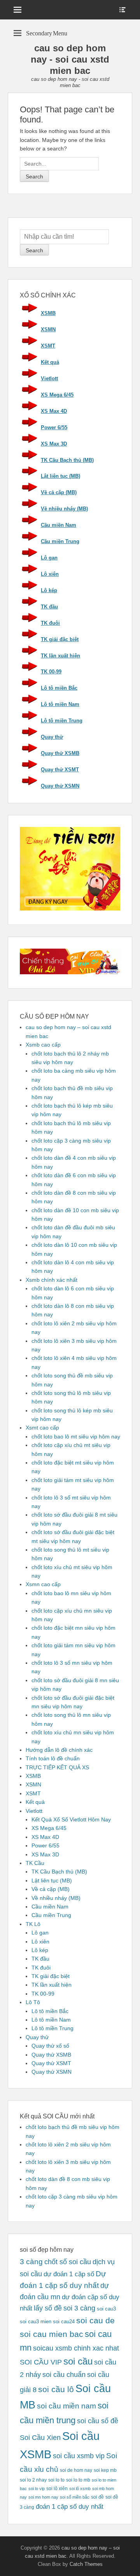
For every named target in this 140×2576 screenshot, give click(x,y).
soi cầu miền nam (66, 2406)
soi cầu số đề (98, 2421)
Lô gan (49, 558)
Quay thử (52, 737)
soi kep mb (105, 2470)
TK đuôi (50, 623)
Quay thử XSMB (60, 753)
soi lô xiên (57, 2488)
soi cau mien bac (52, 2334)
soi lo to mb (78, 2480)
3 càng (31, 2262)
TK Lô (33, 1924)
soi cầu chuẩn (64, 2375)
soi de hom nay (76, 2470)
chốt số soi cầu (68, 2262)
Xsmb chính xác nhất (52, 1280)
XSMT (48, 346)
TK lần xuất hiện (60, 656)
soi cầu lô (56, 2389)
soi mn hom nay (43, 2497)
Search (34, 250)
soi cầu (78, 2361)
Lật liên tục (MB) (60, 476)
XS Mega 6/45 (57, 395)
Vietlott (49, 378)
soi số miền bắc (75, 2497)
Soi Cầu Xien (40, 2438)
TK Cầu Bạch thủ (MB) (67, 460)
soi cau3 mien (36, 2322)
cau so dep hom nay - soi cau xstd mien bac (70, 59)
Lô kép (49, 590)
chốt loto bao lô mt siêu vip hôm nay (76, 1437)
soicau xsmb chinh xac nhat (76, 2348)
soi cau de (95, 2321)
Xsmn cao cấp (43, 1584)
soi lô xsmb (80, 2489)
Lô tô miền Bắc (59, 688)
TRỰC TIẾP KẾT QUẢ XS (57, 1767)
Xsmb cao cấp (43, 1045)
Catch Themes (86, 2564)
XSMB (48, 313)
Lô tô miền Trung (62, 721)
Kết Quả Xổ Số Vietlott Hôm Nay (71, 1819)
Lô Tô (33, 2002)
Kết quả (50, 362)
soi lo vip (37, 2489)
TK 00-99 (51, 672)
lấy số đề (48, 2308)
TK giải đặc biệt (60, 639)
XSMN (48, 329)
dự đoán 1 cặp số (69, 2274)
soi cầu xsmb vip (79, 2456)
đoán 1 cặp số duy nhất (70, 2506)
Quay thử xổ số (50, 2046)
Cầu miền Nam (59, 525)
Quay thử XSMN (60, 786)
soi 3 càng (79, 2308)
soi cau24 (64, 2322)
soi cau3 (106, 2309)
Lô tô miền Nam (60, 704)
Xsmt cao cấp (42, 1428)
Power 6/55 (54, 427)
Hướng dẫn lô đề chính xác (59, 1750)
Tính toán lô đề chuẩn (53, 1758)
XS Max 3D (54, 444)
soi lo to (56, 2480)
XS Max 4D (54, 411)
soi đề (97, 2497)
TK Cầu (35, 1863)
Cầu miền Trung (60, 541)
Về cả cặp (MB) (59, 492)
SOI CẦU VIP (41, 2362)
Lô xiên (50, 574)
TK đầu (49, 607)
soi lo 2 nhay (33, 2480)
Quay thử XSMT (60, 770)
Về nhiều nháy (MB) (64, 509)
